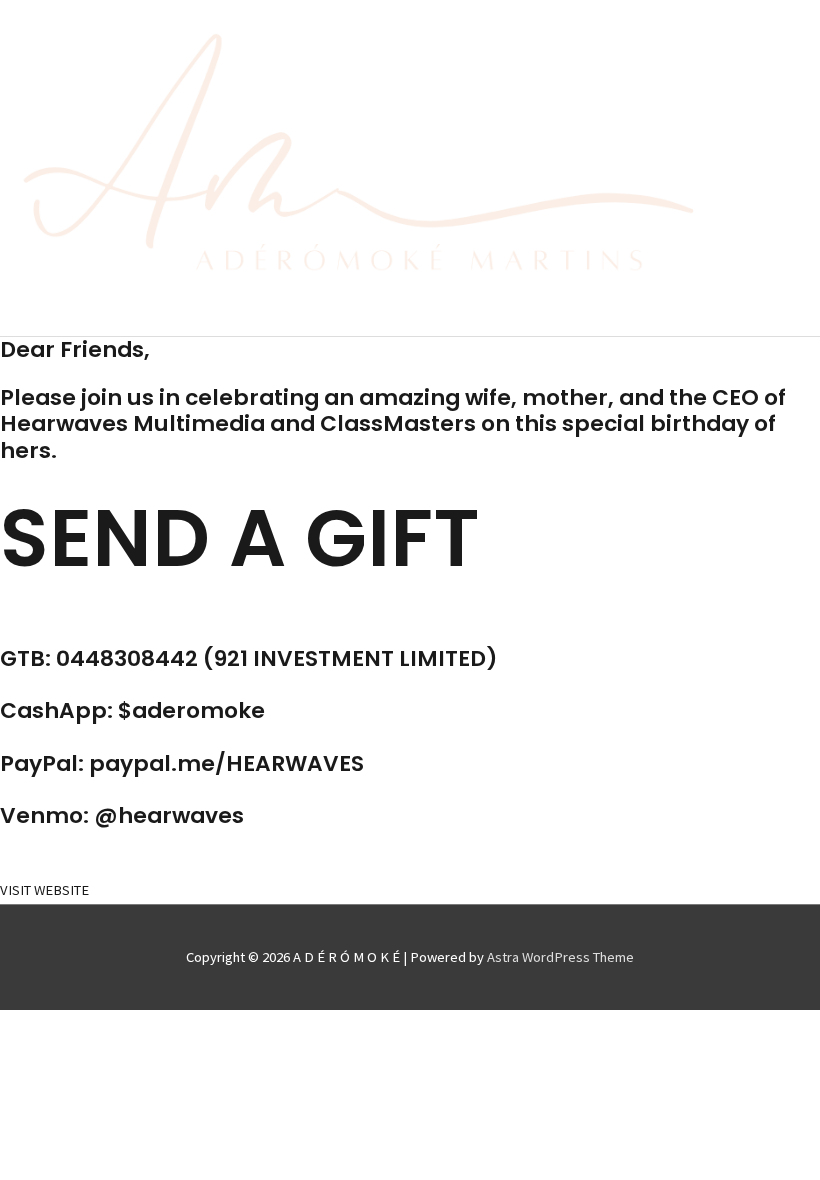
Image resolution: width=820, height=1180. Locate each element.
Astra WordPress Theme (560, 957)
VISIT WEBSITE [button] (44, 890)
